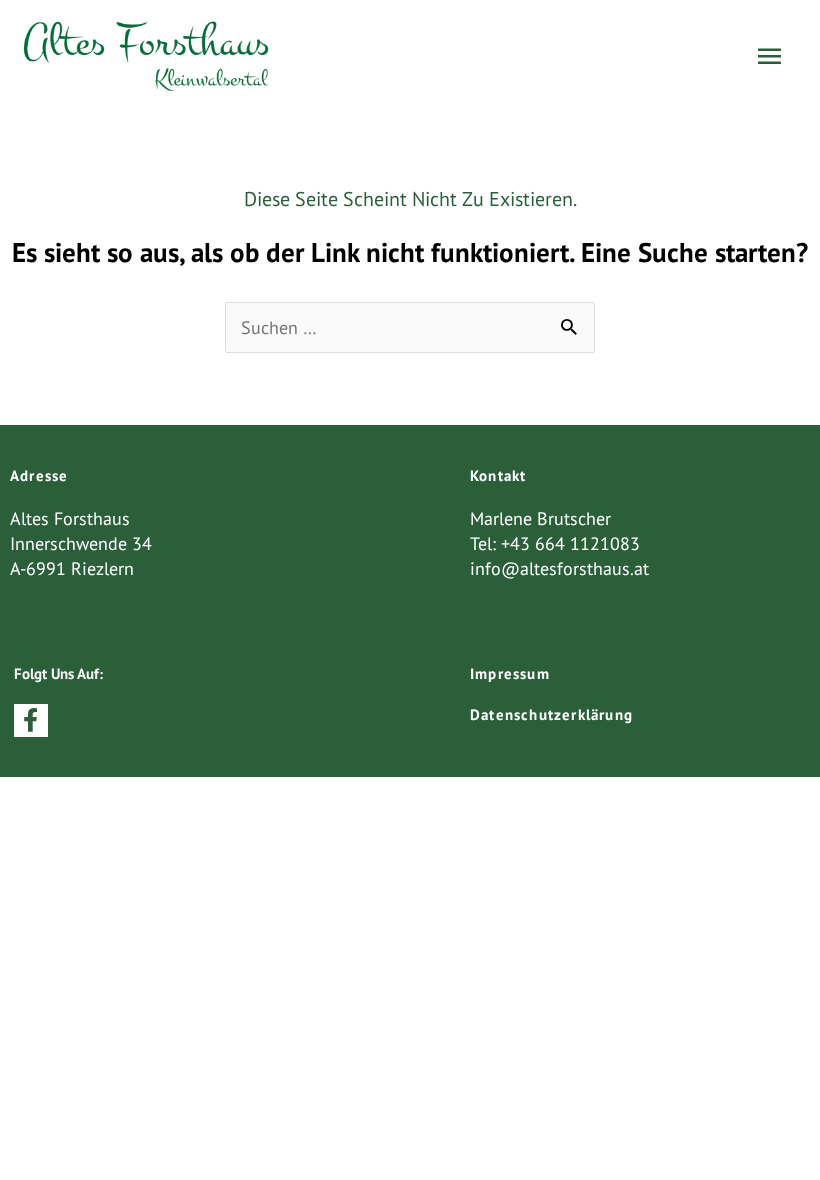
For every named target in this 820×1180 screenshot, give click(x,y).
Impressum (510, 673)
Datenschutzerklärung (551, 714)
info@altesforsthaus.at (559, 568)
